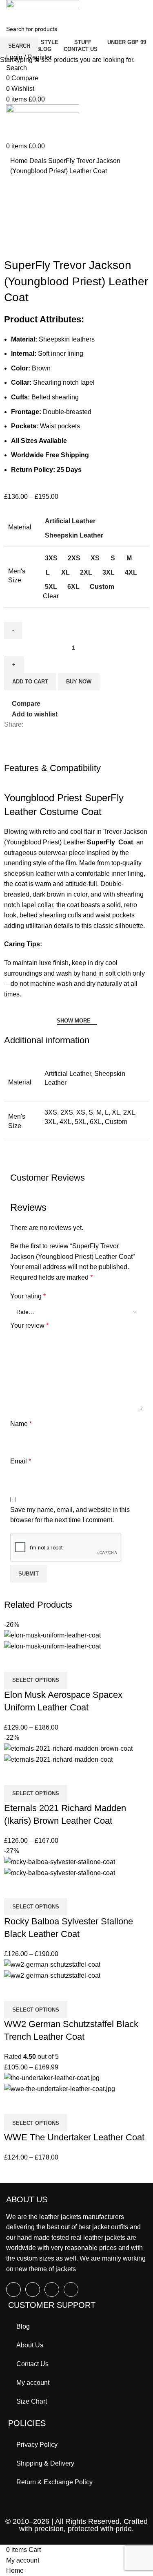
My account (33, 2383)
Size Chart (32, 2401)
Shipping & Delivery (45, 2463)
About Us (30, 2345)
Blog (23, 2326)
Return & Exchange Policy (54, 2482)
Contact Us (32, 2364)
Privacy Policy (37, 2445)
